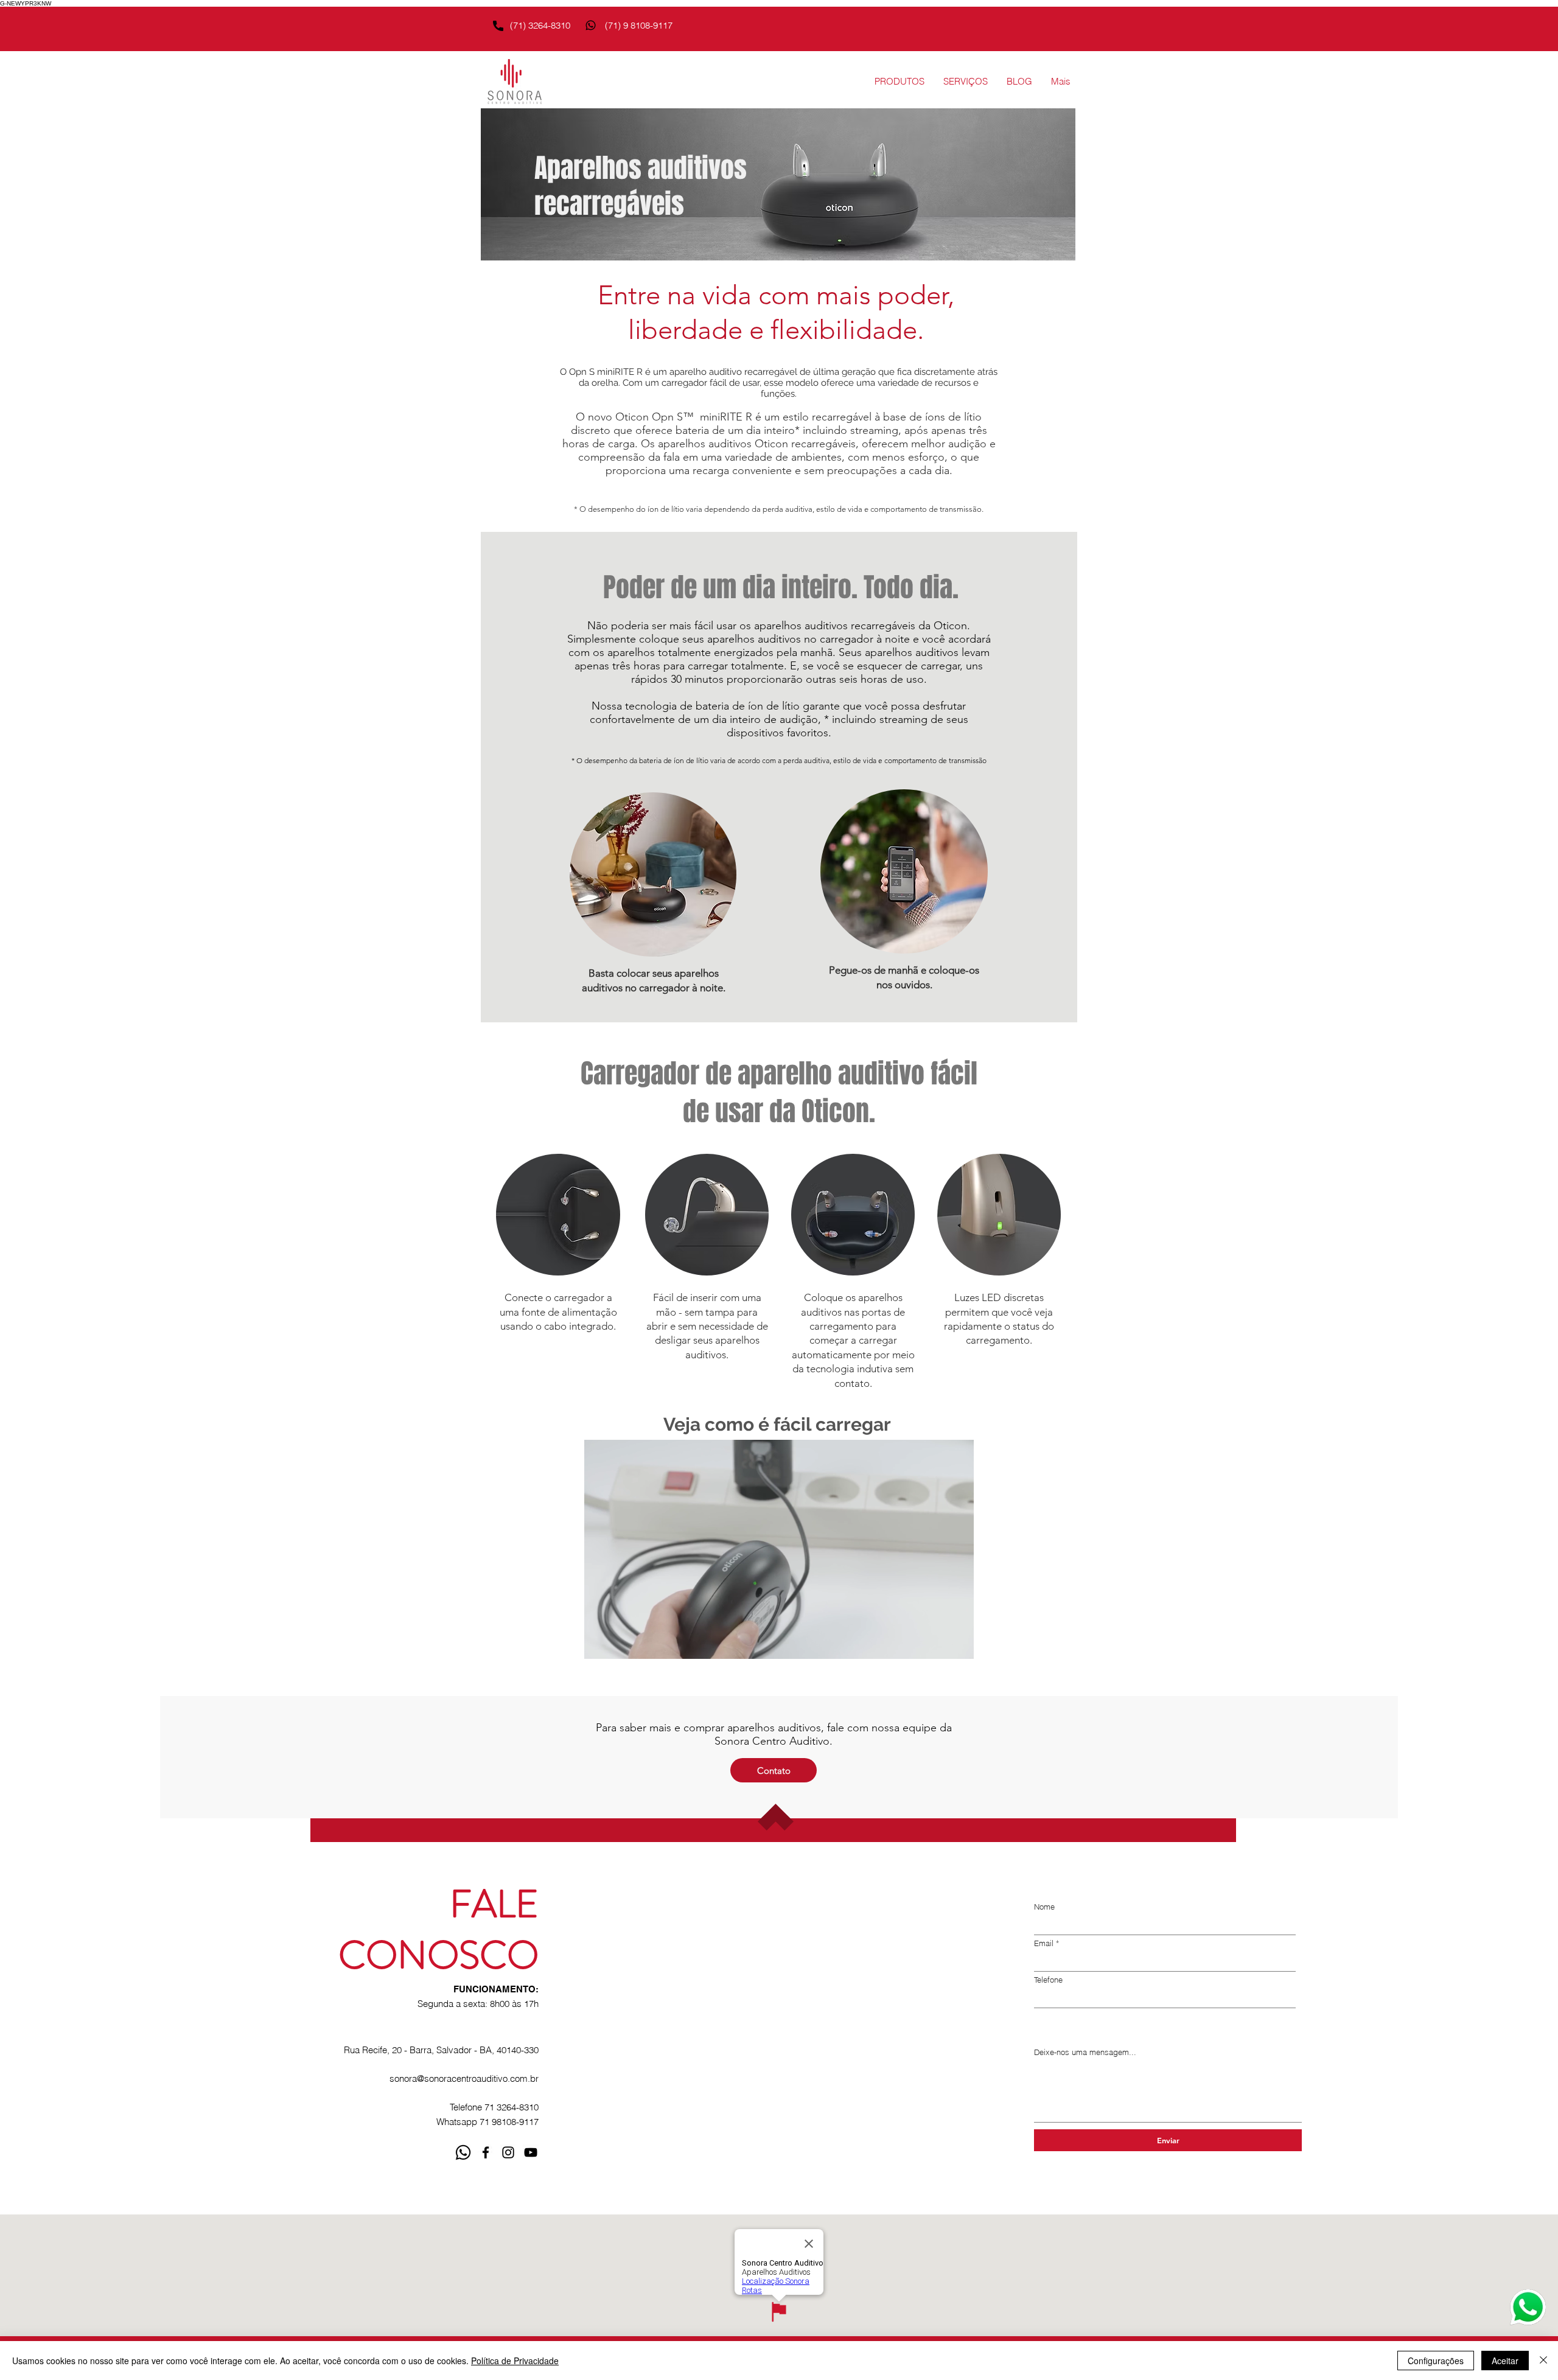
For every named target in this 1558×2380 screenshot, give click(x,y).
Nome (1044, 1907)
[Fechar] (1543, 2361)
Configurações (1436, 2361)
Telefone (1048, 1980)
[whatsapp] (463, 2152)
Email (1044, 1943)
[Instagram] (508, 2152)
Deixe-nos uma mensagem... (1085, 2052)
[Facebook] (486, 2152)
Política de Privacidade (515, 2361)
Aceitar (1505, 2361)
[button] (899, 82)
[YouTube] (531, 2152)
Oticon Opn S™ (655, 417)
